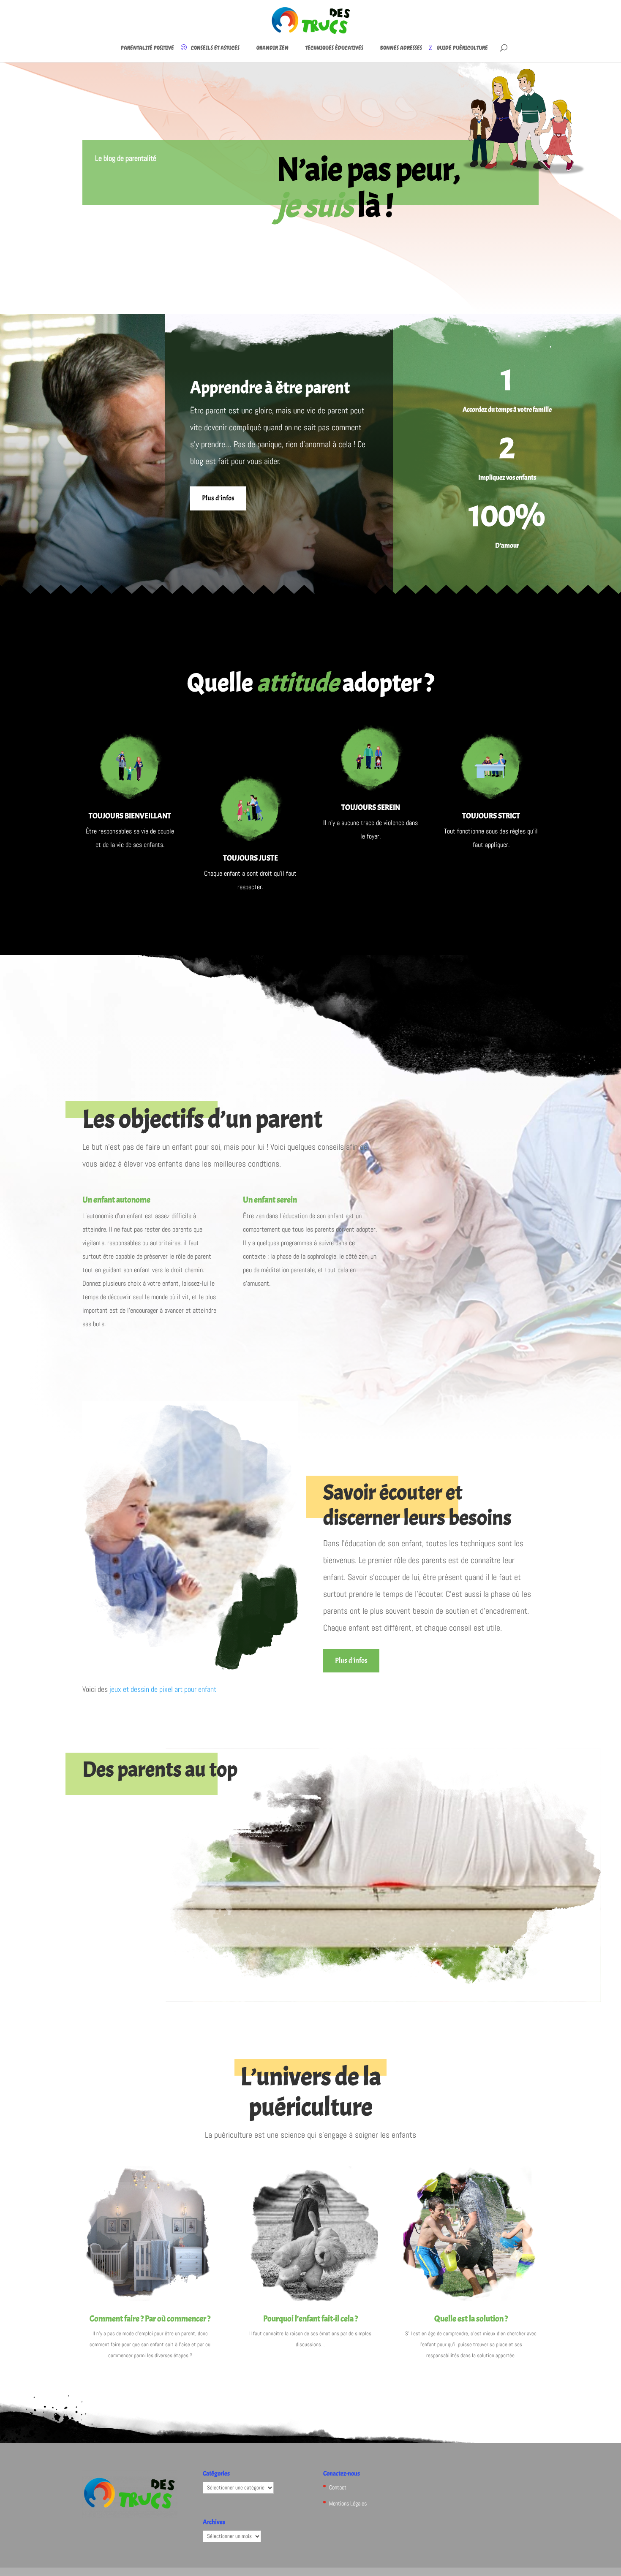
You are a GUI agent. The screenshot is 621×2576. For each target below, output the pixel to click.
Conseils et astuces (215, 48)
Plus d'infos (218, 498)
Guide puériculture (462, 48)
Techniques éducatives (334, 48)
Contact (338, 2487)
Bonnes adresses (401, 48)
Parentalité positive (147, 48)
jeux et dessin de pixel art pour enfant (163, 1689)
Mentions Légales (348, 2503)
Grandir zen (272, 48)
